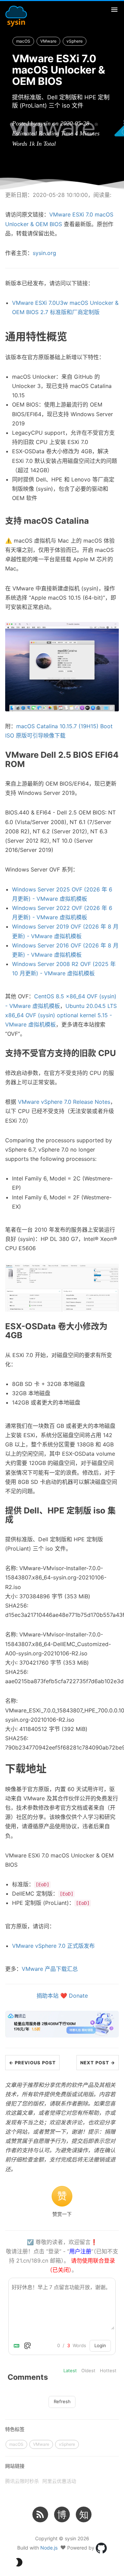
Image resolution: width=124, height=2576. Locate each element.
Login (100, 2345)
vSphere (75, 41)
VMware (48, 41)
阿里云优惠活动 (59, 2481)
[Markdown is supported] (18, 2346)
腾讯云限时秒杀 (22, 2481)
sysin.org (44, 253)
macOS (23, 41)
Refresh (62, 2401)
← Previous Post (32, 2063)
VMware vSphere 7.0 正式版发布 (53, 1946)
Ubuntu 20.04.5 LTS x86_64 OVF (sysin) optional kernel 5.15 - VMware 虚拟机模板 (61, 1015)
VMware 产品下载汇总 (50, 1969)
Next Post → (98, 2063)
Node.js (49, 2547)
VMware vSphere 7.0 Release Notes (64, 1102)
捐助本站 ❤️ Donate (62, 1996)
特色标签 (15, 2429)
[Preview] (28, 2346)
